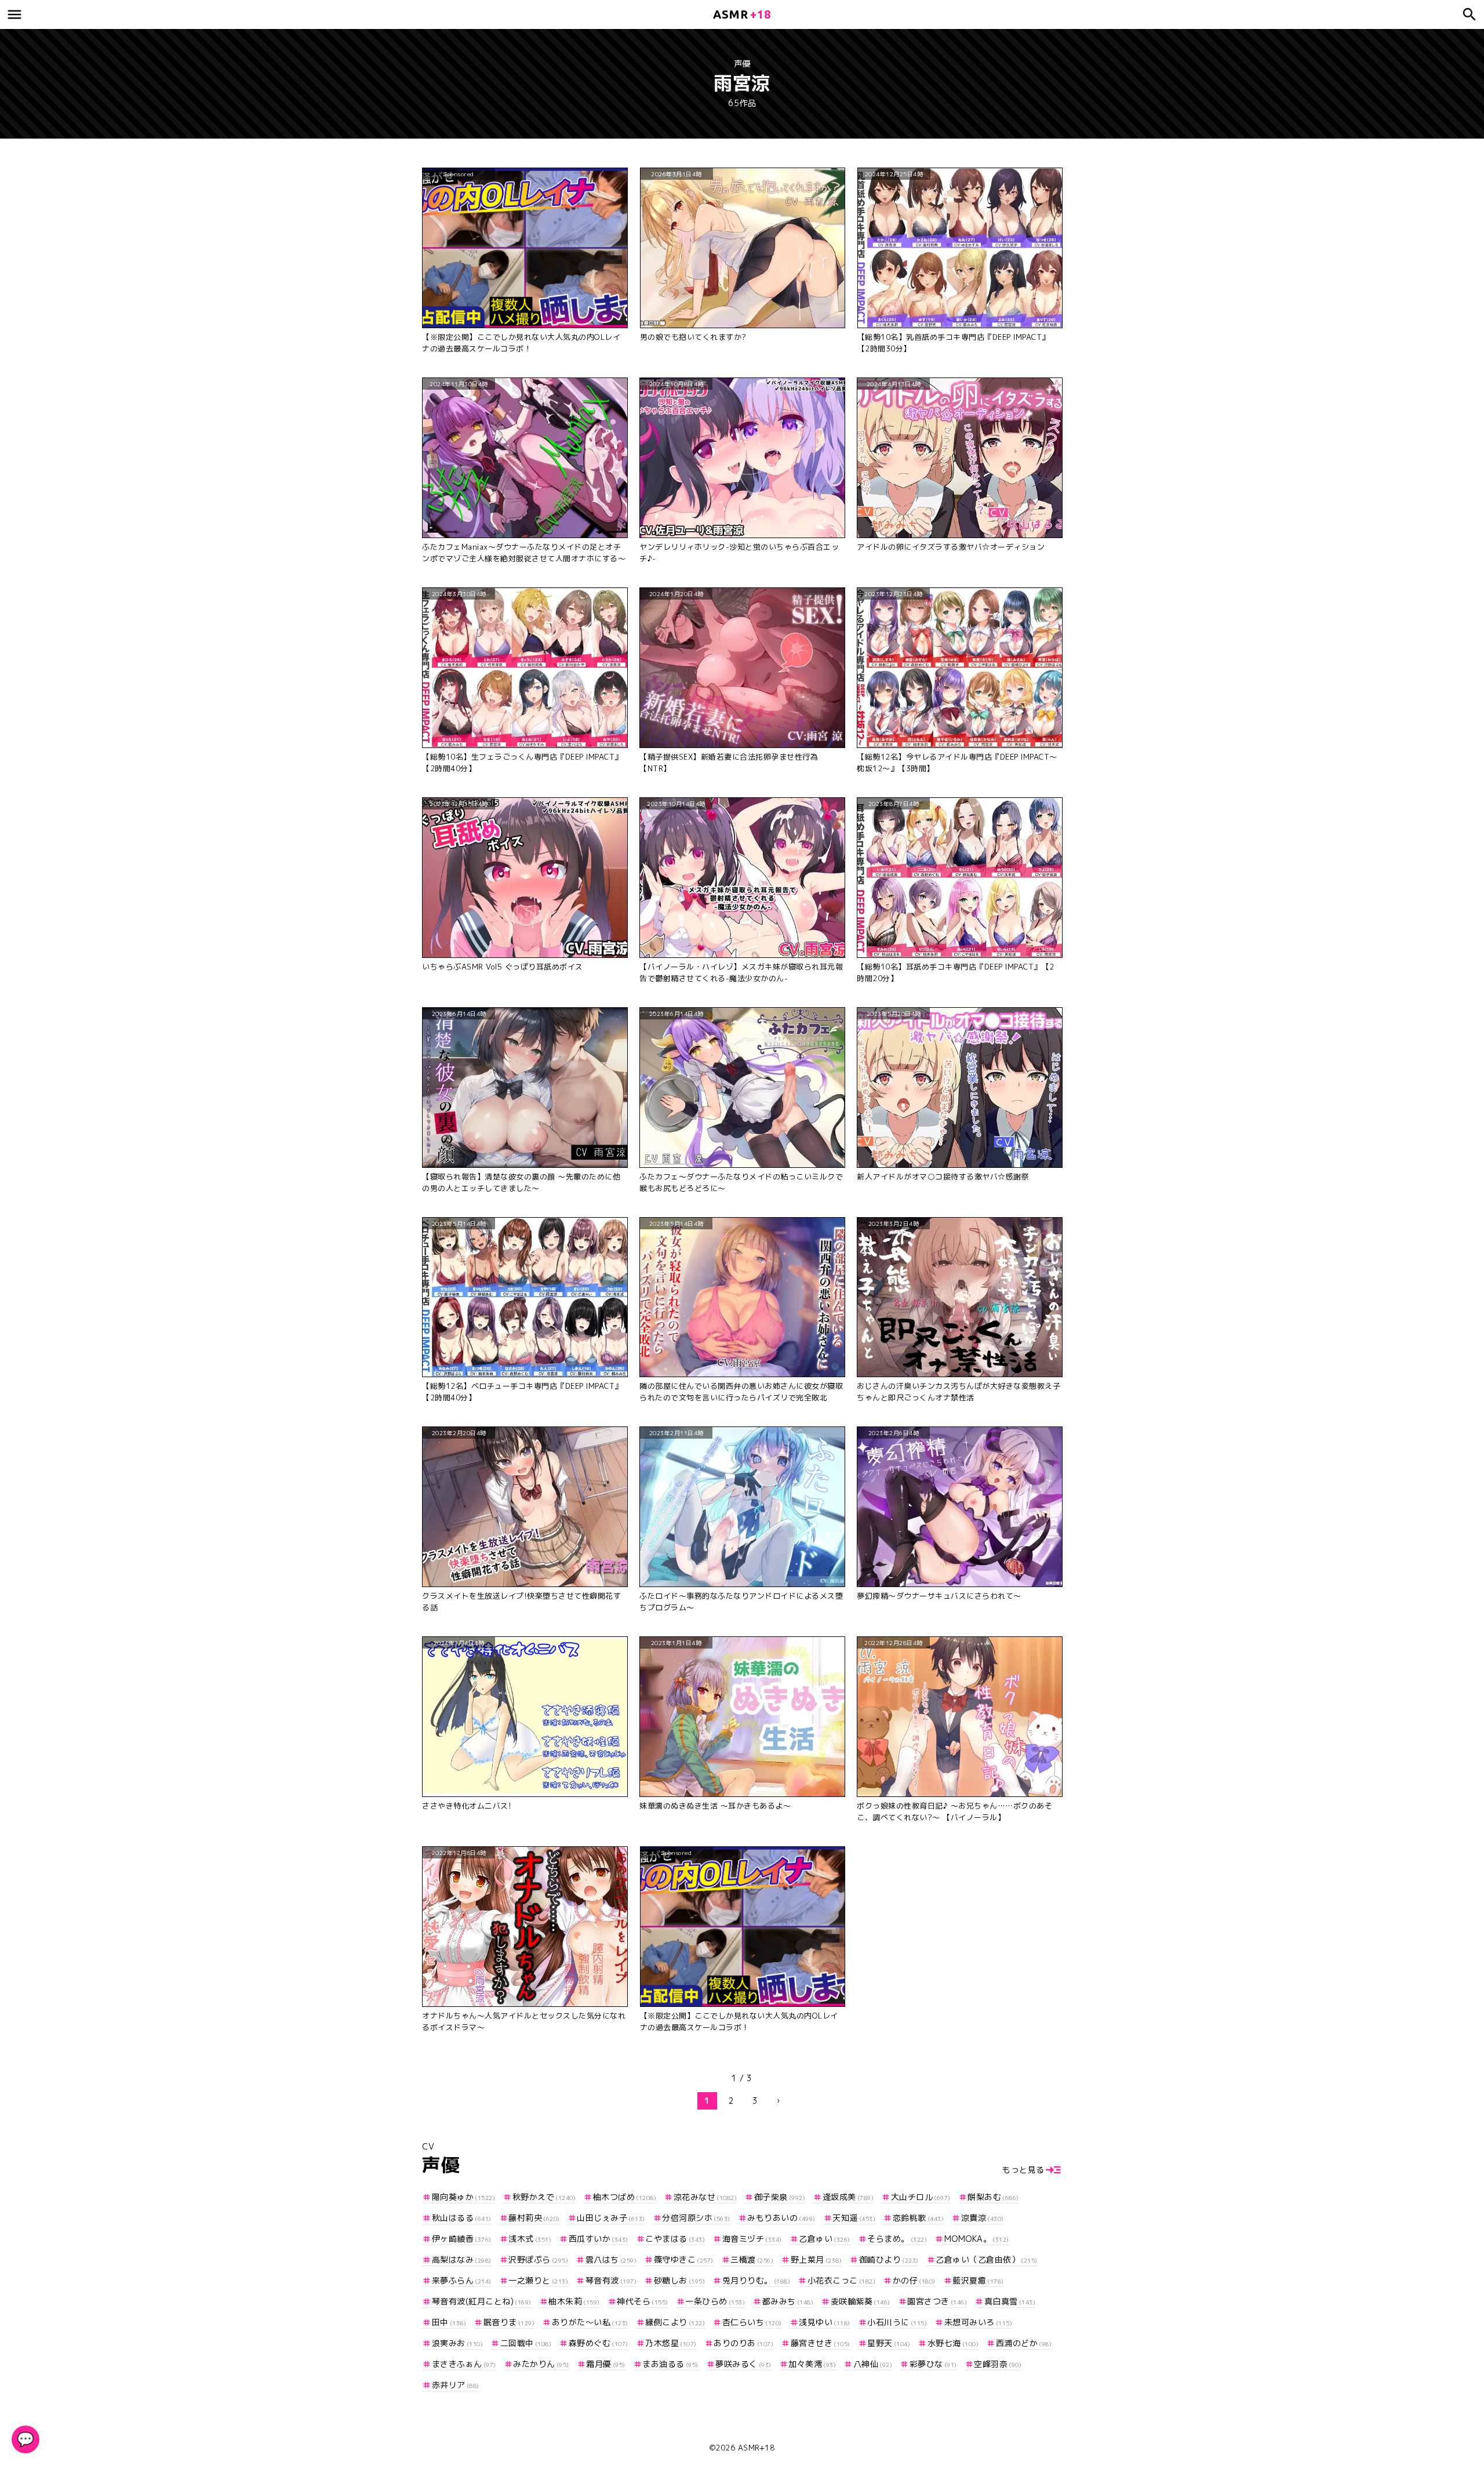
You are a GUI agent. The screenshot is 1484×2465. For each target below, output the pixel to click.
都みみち (788, 2301)
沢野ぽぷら (538, 2259)
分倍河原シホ (696, 2218)
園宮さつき (937, 2301)
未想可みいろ (978, 2322)
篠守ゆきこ (684, 2259)
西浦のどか (1024, 2343)
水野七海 (953, 2343)
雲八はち (611, 2259)
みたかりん (541, 2364)
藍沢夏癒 (978, 2280)
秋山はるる (462, 2218)
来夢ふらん (462, 2280)
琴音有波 (611, 2280)
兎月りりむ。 (756, 2280)
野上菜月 (816, 2259)
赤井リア (456, 2385)
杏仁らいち (752, 2322)
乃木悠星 (671, 2343)
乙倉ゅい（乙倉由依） (987, 2259)
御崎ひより (889, 2259)
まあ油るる (670, 2364)
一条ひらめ (715, 2301)
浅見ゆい (825, 2322)
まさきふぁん (464, 2364)
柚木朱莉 (574, 2301)
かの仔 (914, 2280)
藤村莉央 (534, 2218)
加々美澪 (812, 2364)
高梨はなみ (462, 2259)
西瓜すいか (599, 2239)
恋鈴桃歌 (918, 2218)
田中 (449, 2322)
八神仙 (873, 2364)
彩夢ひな (933, 2364)
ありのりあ (743, 2343)
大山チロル (921, 2197)
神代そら (643, 2301)
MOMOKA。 (977, 2239)
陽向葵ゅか (463, 2197)
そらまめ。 (897, 2239)
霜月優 (606, 2364)
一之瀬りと (538, 2280)
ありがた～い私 (590, 2322)
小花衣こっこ (841, 2280)
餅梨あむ (993, 2197)
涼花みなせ (705, 2197)
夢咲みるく (743, 2364)
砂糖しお (679, 2280)
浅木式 (530, 2239)
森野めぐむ (599, 2343)
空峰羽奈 (998, 2364)
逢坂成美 (848, 2197)
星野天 (889, 2343)
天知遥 (854, 2218)
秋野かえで (544, 2197)
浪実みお (457, 2343)
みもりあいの (781, 2218)
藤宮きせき (821, 2343)
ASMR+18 (756, 2448)
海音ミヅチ (752, 2239)
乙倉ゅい (825, 2239)
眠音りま (509, 2322)
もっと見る (1023, 2170)
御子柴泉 (780, 2197)
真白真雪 (1010, 2301)
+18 (742, 14)
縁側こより (675, 2322)
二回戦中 (526, 2343)
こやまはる (675, 2239)
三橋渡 (752, 2259)
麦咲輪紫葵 (861, 2301)
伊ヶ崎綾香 (462, 2239)
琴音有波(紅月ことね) (482, 2301)
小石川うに (897, 2322)
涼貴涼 (983, 2218)
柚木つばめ (625, 2197)
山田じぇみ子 (611, 2218)
